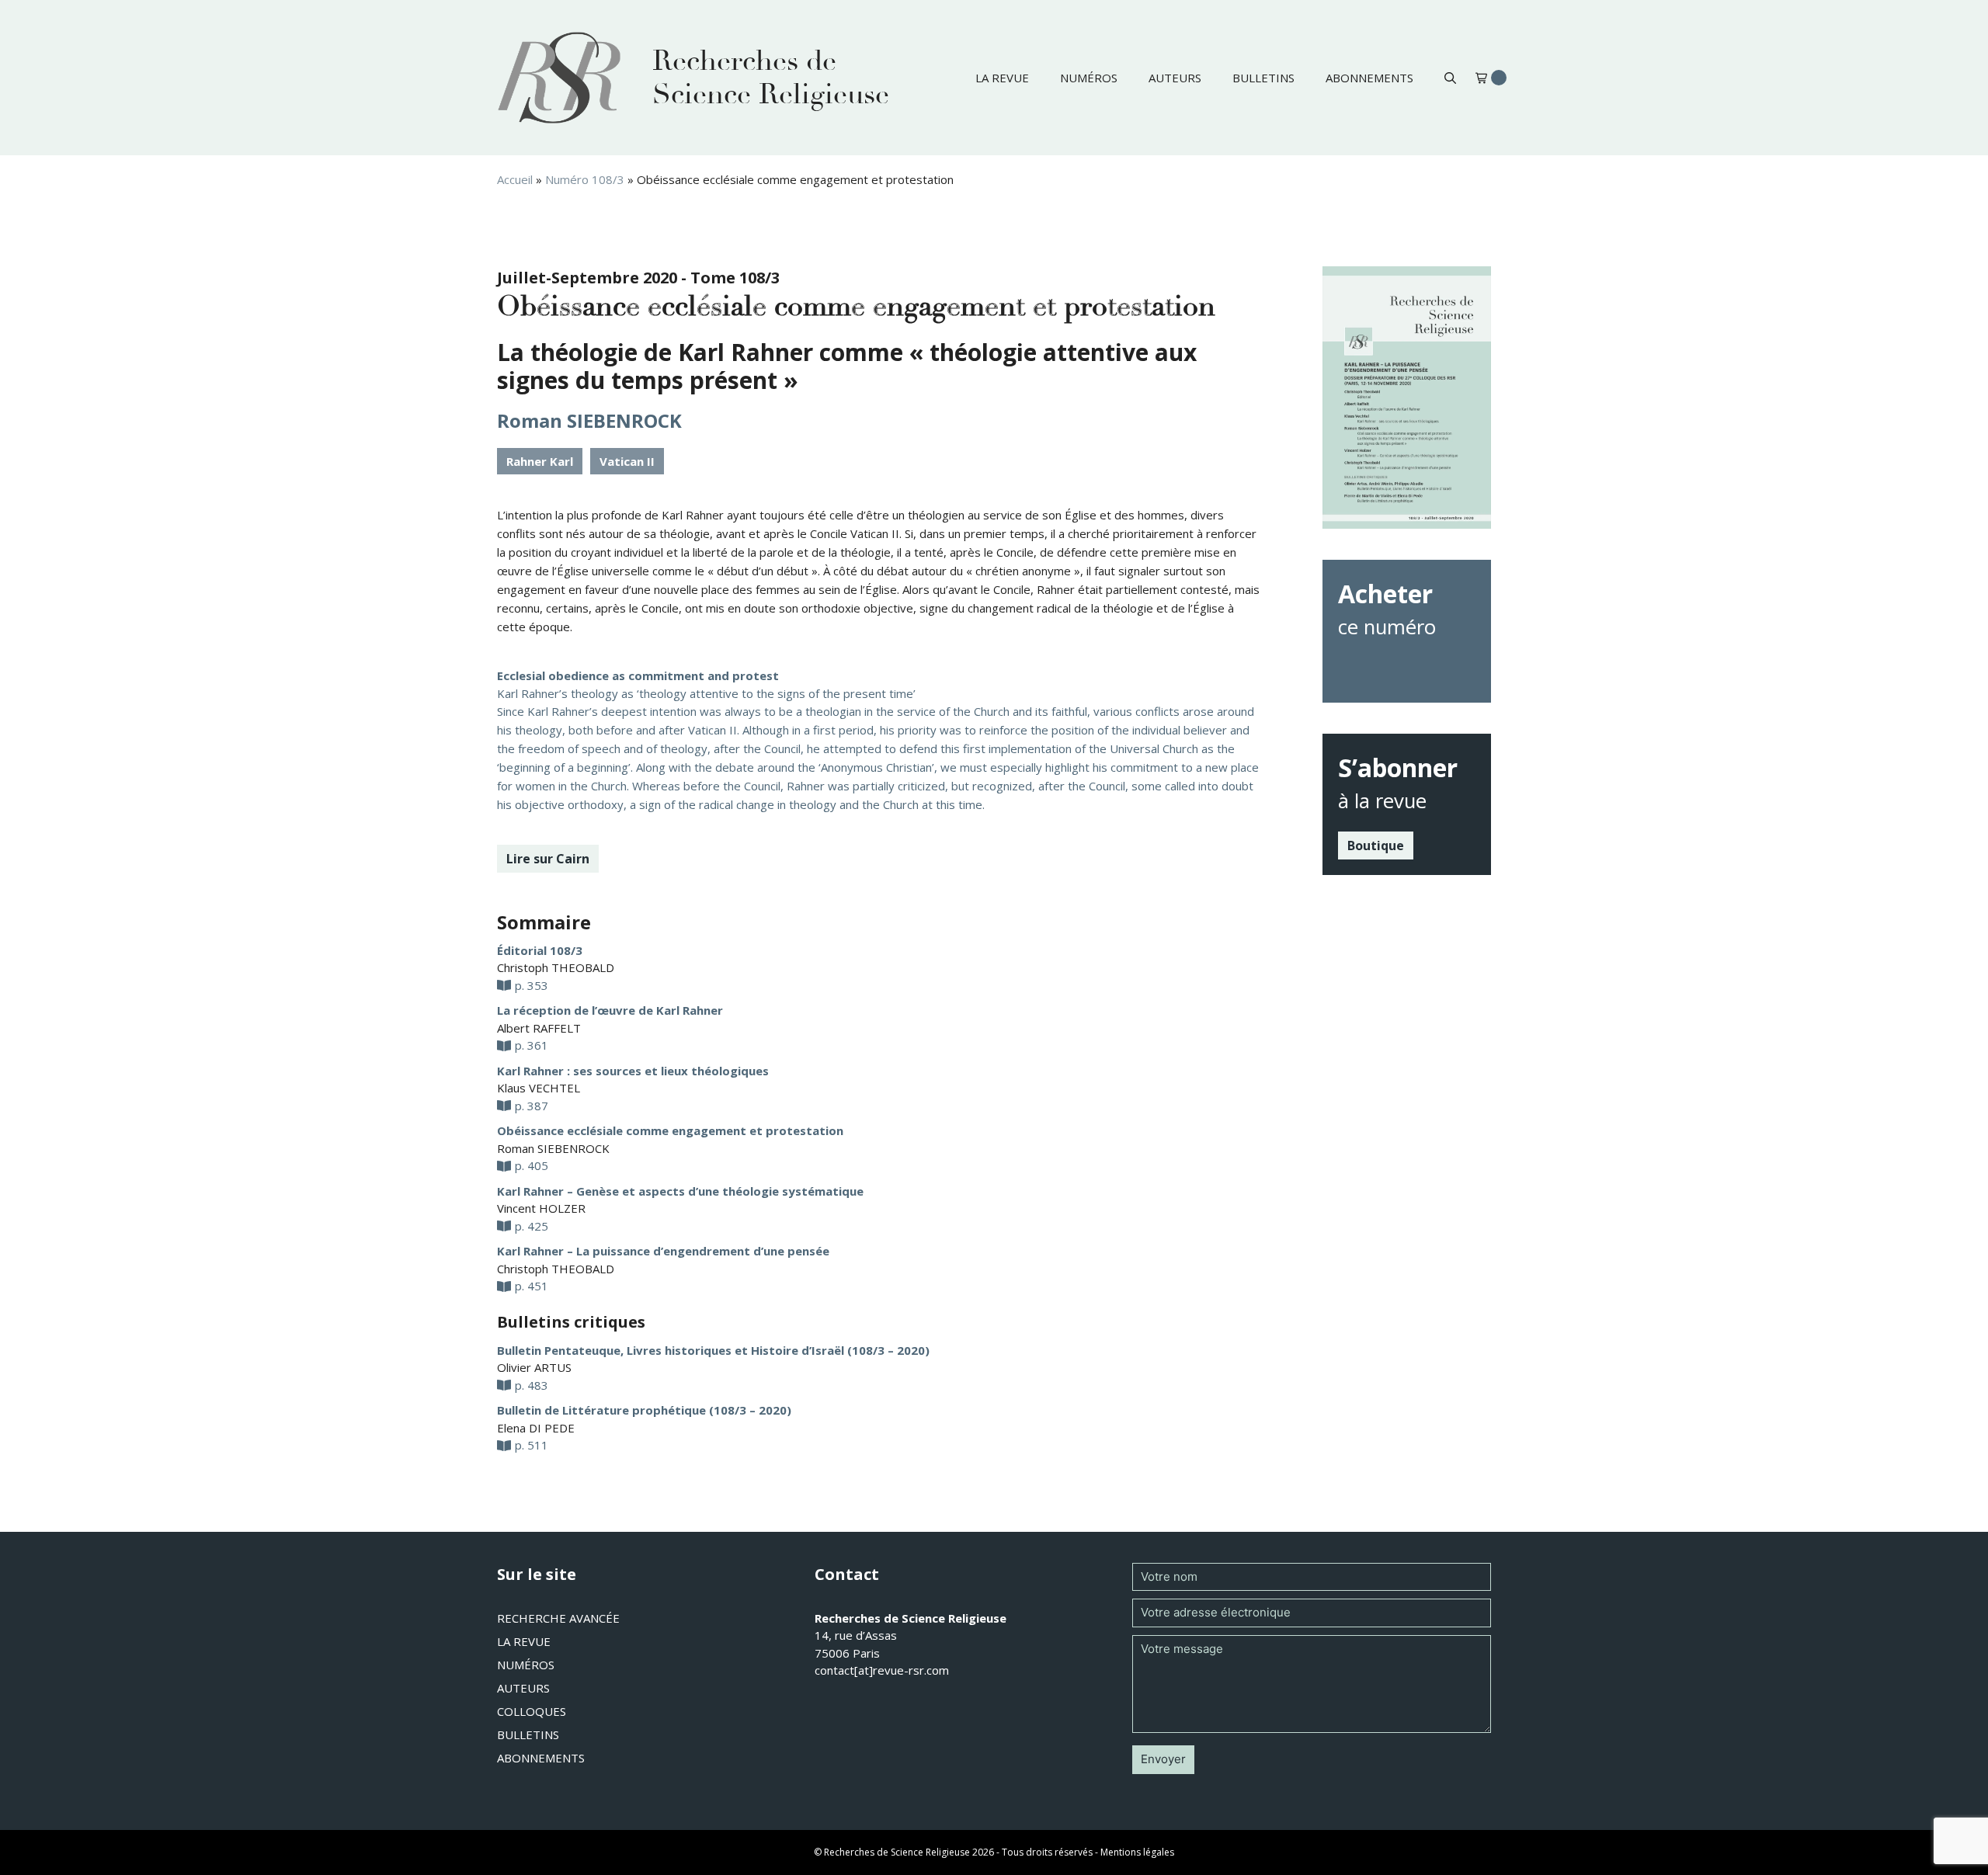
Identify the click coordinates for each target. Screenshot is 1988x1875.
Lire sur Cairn (548, 859)
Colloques (532, 1711)
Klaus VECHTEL (539, 1088)
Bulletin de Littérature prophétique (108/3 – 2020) (644, 1410)
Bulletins (1263, 78)
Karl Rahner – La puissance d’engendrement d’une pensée (663, 1251)
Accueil (515, 179)
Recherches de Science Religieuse (771, 78)
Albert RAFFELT (539, 1028)
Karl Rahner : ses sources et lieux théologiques (633, 1071)
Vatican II (627, 461)
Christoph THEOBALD (556, 967)
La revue (1002, 78)
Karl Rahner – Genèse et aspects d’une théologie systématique (680, 1191)
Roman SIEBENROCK (589, 420)
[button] (1450, 78)
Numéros (1089, 78)
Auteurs (1175, 78)
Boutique (1376, 845)
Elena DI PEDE (536, 1428)
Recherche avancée (558, 1618)
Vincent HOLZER (541, 1208)
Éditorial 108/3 (540, 950)
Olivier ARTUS (534, 1367)
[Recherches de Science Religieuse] (559, 78)
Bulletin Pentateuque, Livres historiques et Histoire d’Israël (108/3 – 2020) (713, 1350)
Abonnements (1369, 78)
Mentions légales (1137, 1852)
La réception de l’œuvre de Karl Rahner (610, 1010)
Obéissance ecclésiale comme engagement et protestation (670, 1130)
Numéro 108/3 (585, 179)
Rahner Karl (540, 461)
